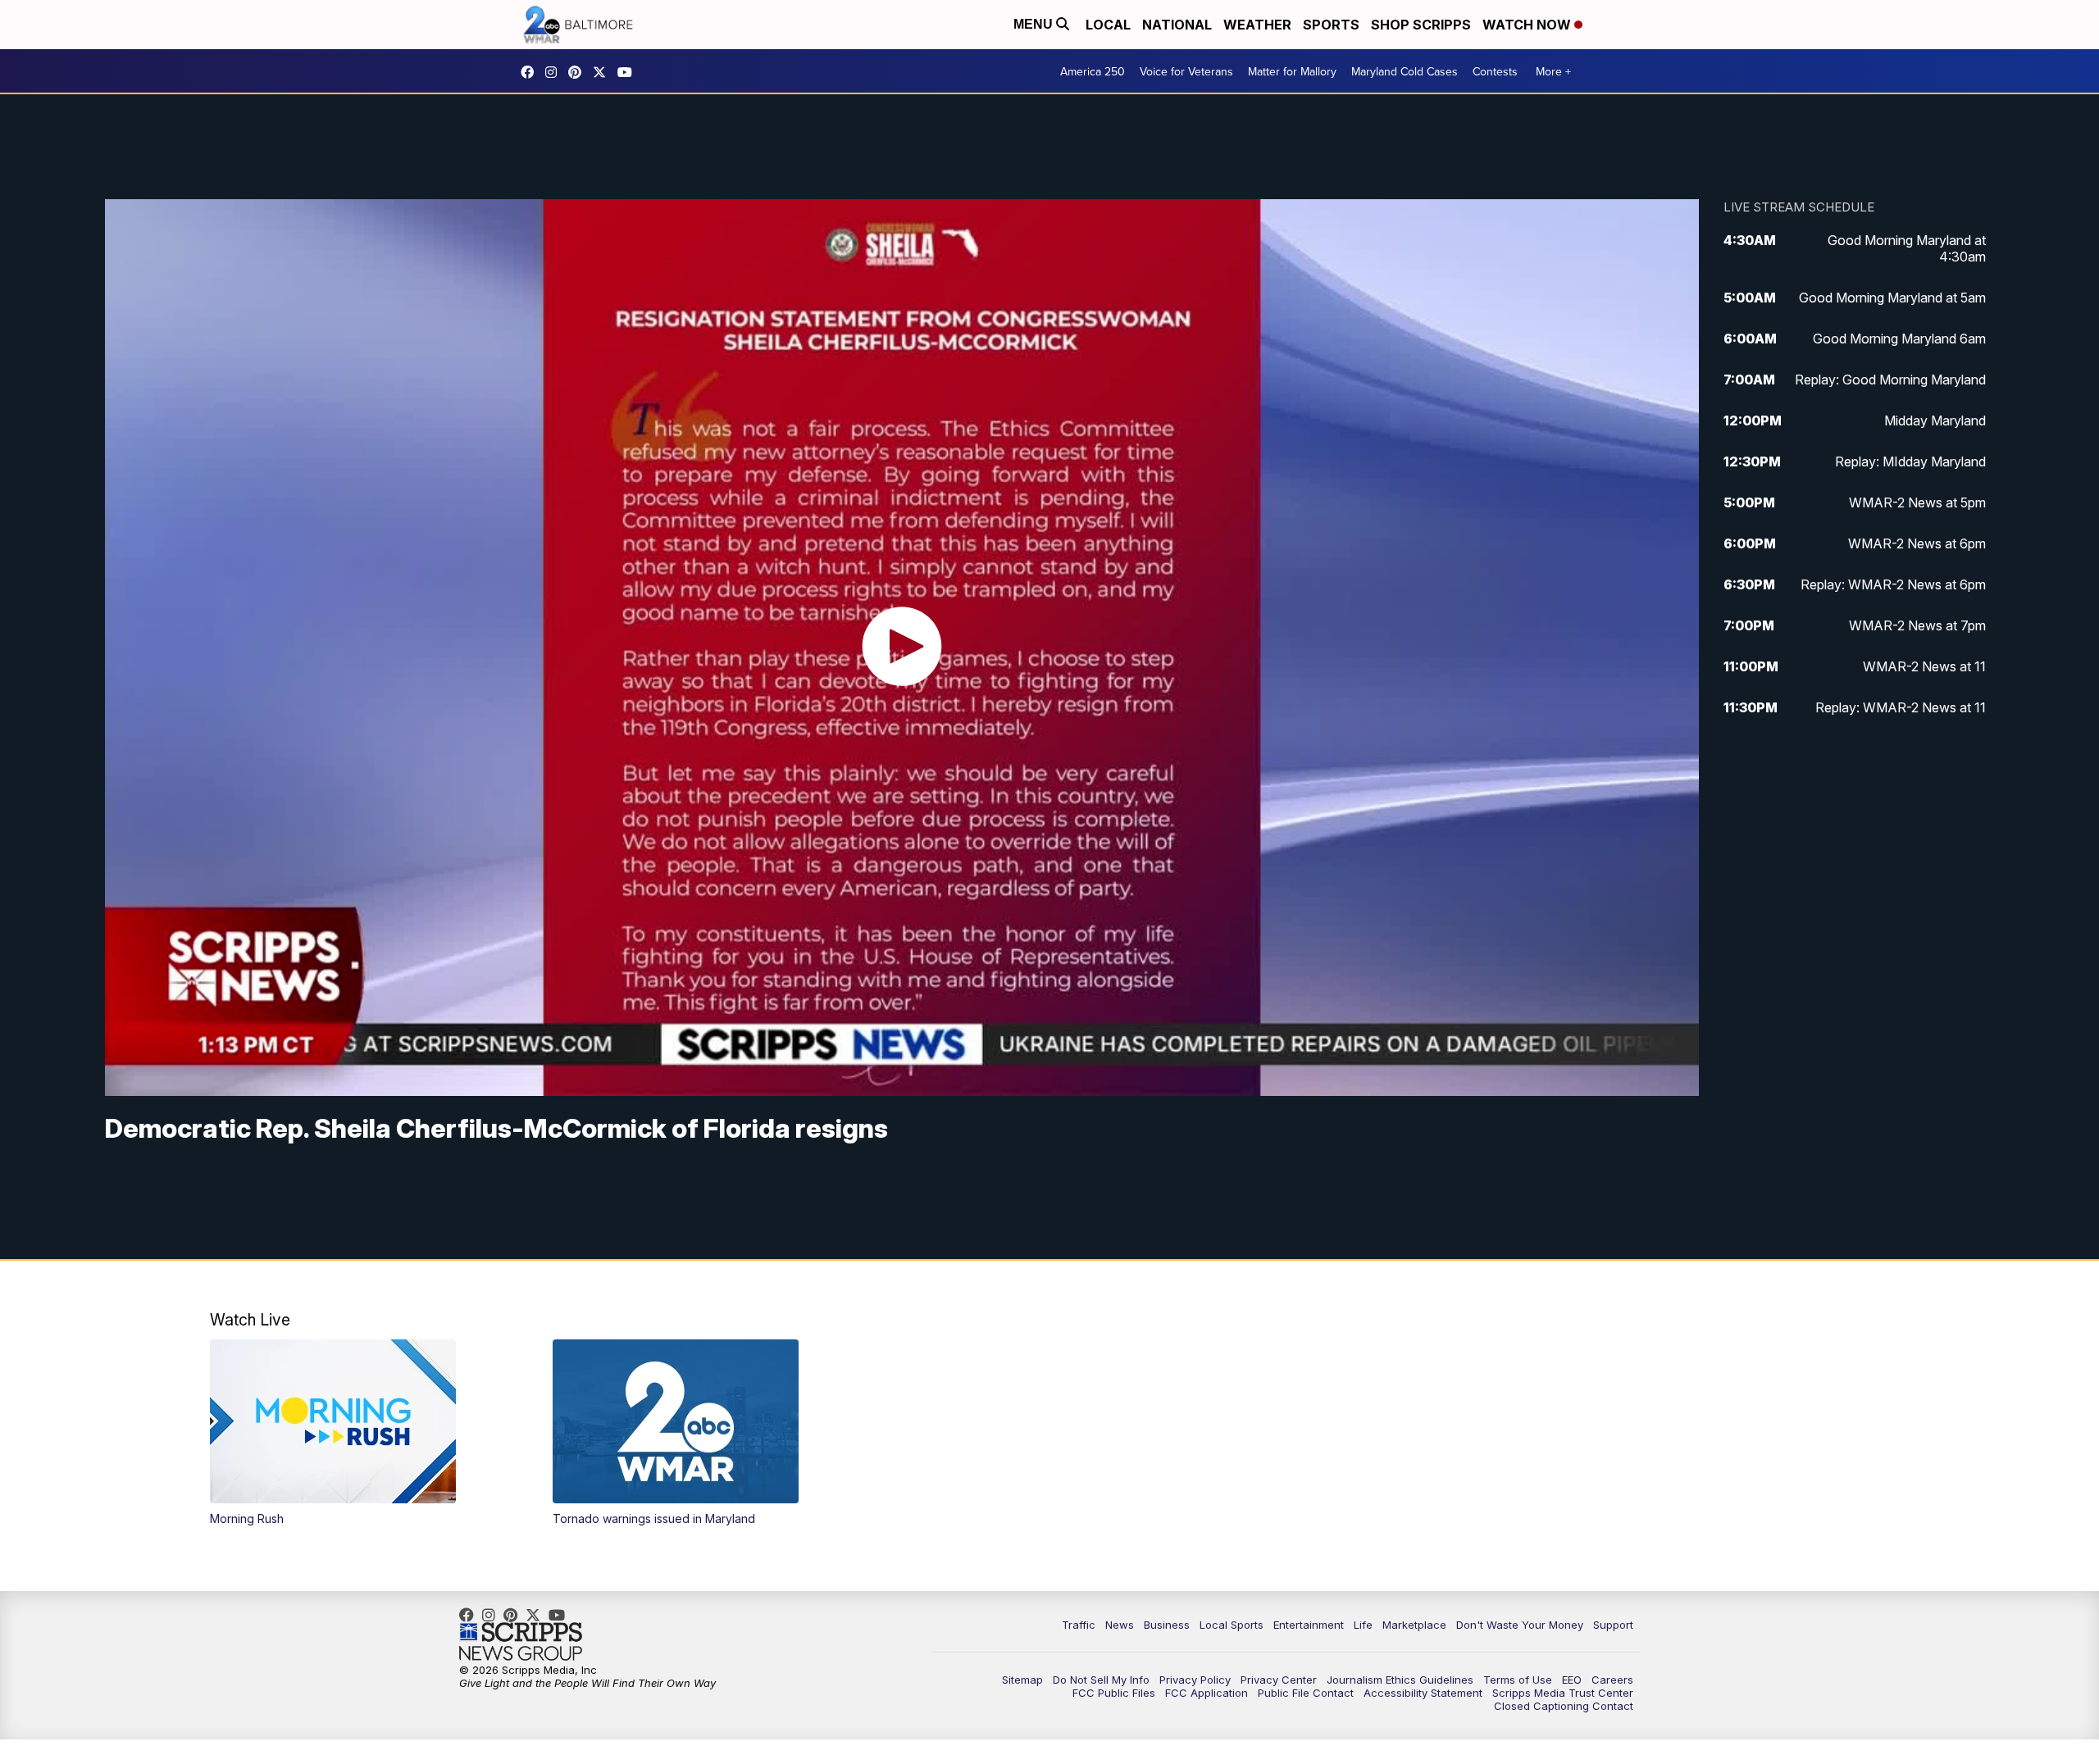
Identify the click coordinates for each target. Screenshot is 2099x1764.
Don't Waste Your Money (1520, 1625)
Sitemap (1022, 1680)
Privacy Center (1279, 1680)
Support (1613, 1625)
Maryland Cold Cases (1405, 71)
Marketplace (1414, 1625)
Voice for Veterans (1186, 71)
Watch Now (1528, 25)
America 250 (1093, 71)
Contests (1495, 71)
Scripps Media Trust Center (1563, 1693)
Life (1363, 1625)
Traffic (1079, 1625)
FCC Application (1207, 1693)
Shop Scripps (1421, 25)
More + (1553, 71)
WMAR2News (579, 72)
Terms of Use (1518, 1680)
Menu (1035, 24)
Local (1108, 25)
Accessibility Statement (1423, 1693)
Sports (1331, 25)
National (1177, 25)
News (1120, 1625)
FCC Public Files (1114, 1693)
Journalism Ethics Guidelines (1400, 1680)
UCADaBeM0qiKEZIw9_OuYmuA (629, 72)
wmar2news (555, 72)
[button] (364, 1433)
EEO (1572, 1680)
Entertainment (1309, 1625)
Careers (1612, 1680)
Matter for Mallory (1292, 71)
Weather (1257, 25)
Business (1167, 1625)
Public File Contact (1306, 1693)
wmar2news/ (531, 72)
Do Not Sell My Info (1101, 1680)
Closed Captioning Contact (1564, 1706)
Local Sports (1232, 1625)
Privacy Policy (1195, 1680)
